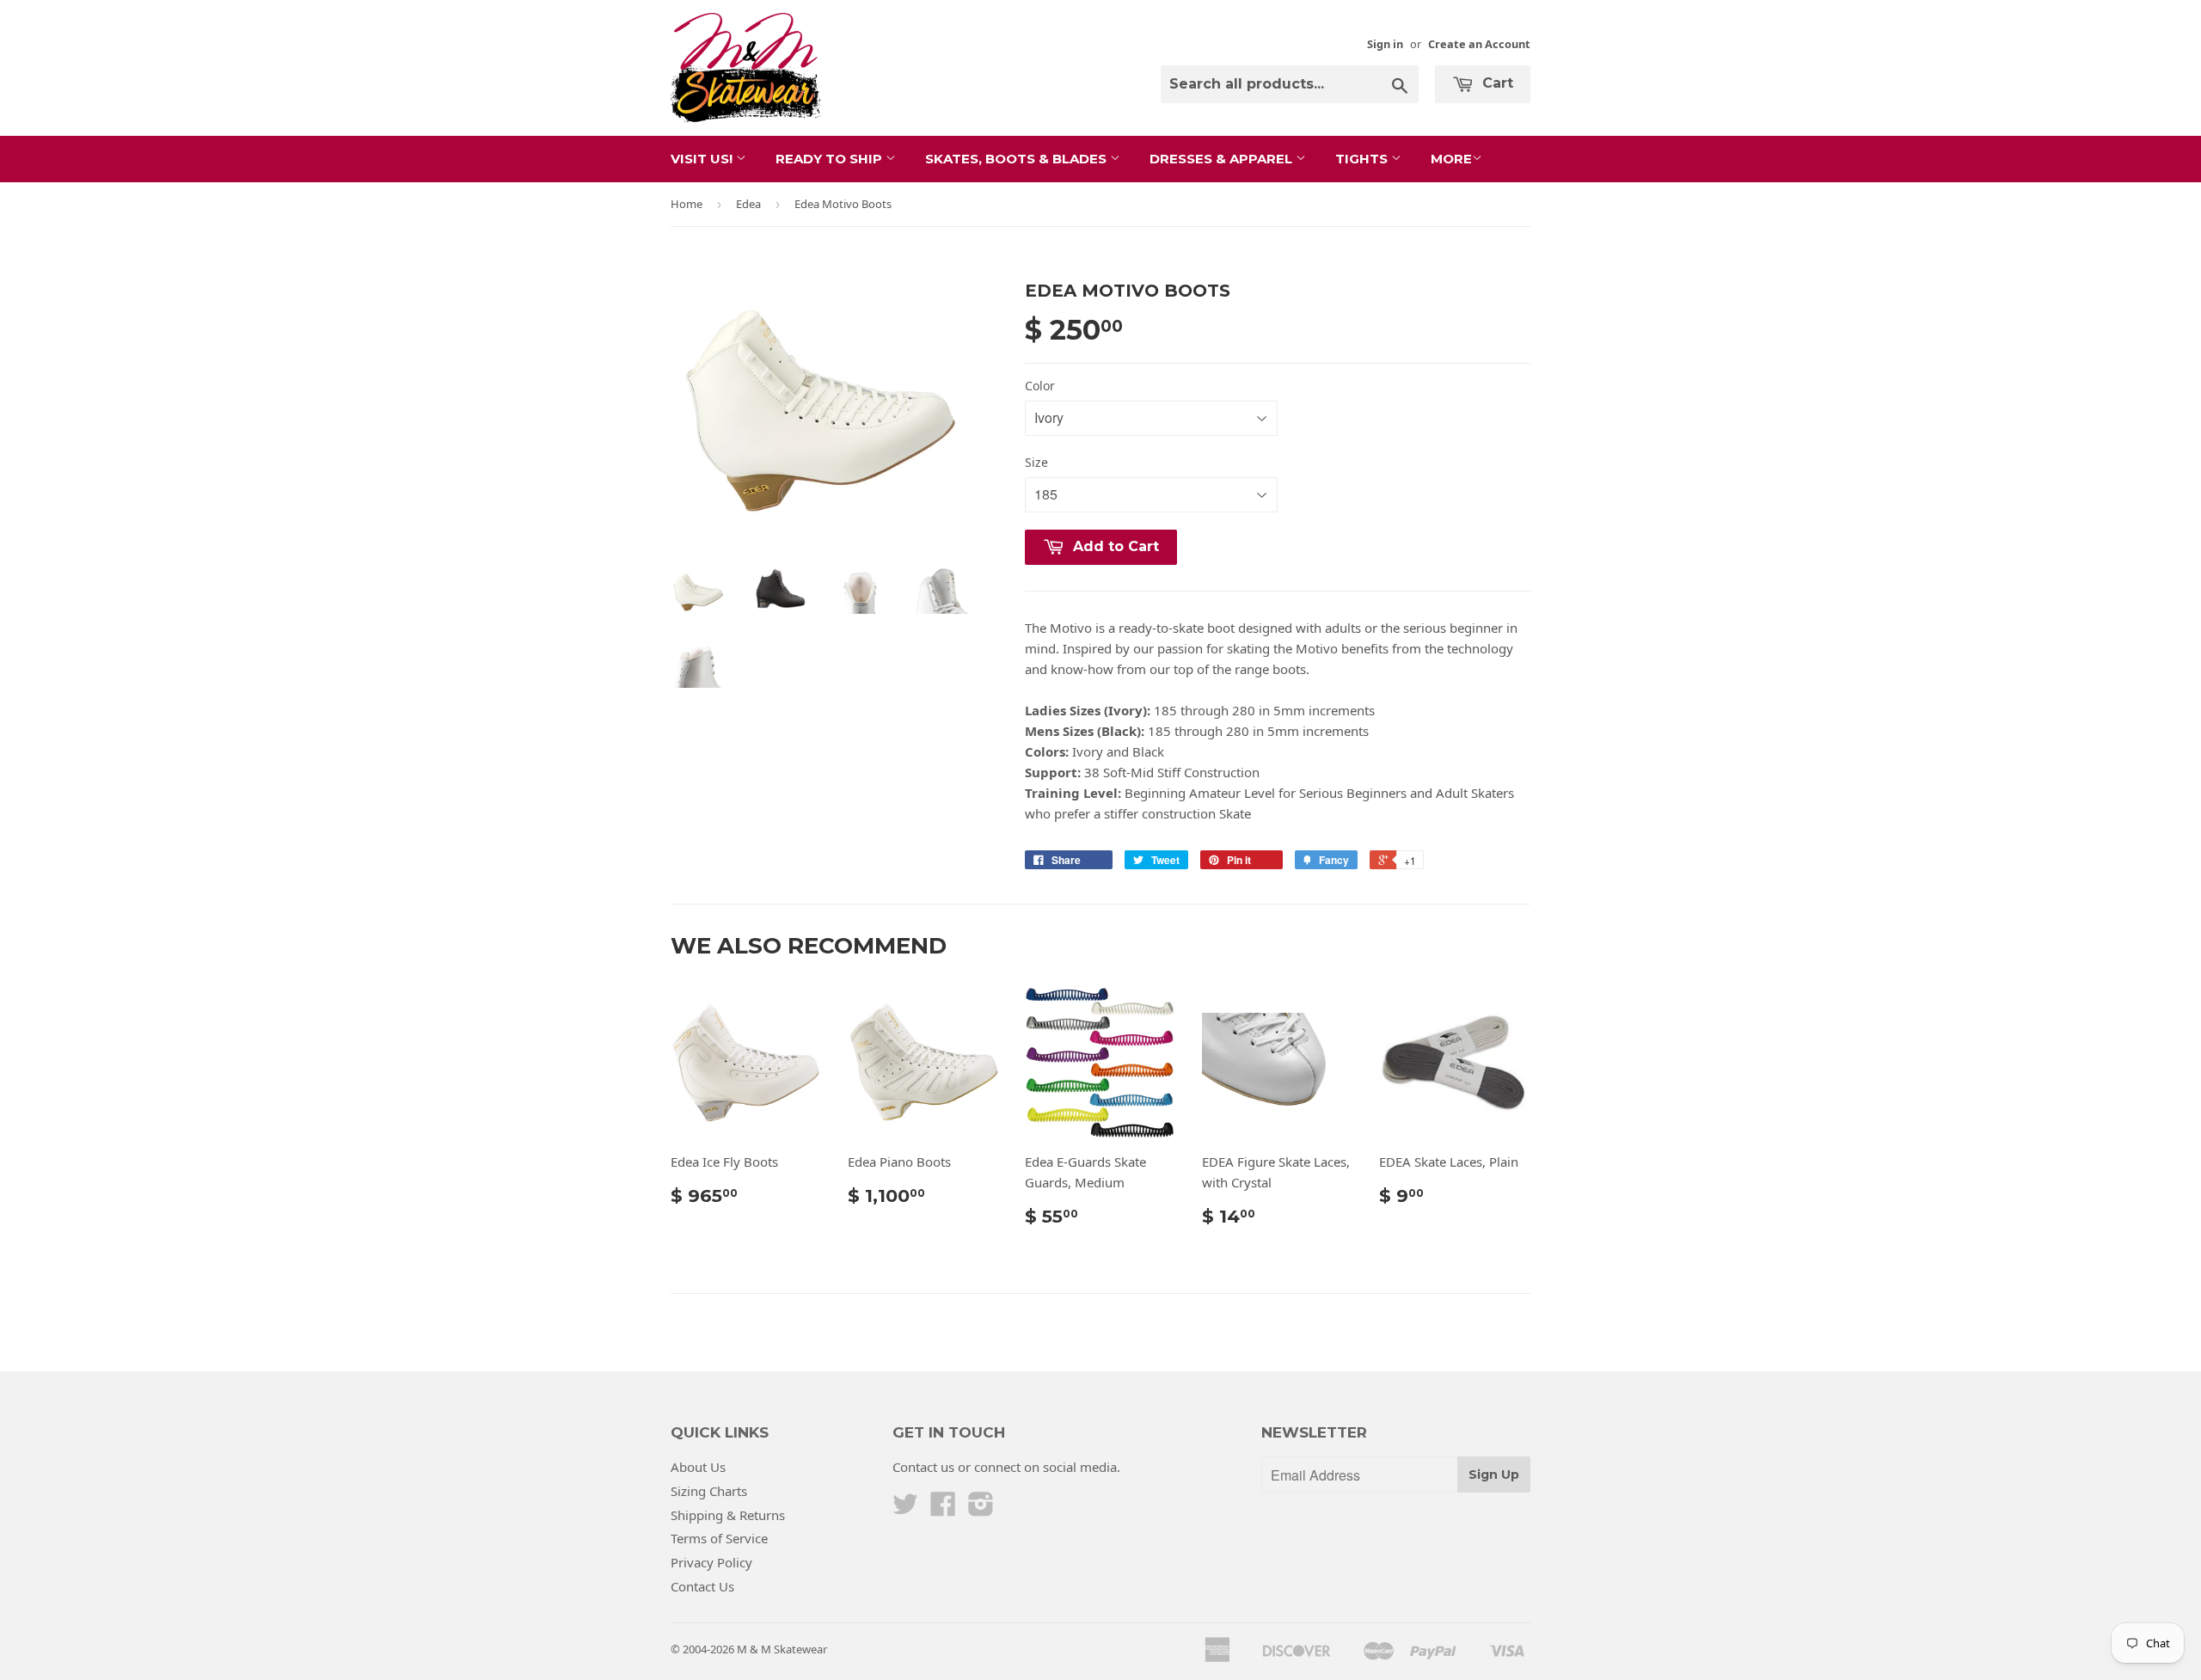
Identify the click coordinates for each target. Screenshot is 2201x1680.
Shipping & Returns (728, 1515)
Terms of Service (719, 1538)
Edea (748, 204)
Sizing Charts (709, 1491)
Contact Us (702, 1586)
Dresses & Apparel (1223, 159)
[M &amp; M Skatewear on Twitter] (905, 1509)
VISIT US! (703, 159)
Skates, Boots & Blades (1018, 159)
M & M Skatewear (782, 1649)
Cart (1496, 83)
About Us (698, 1467)
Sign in (1385, 44)
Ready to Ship (831, 159)
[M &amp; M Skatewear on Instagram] (981, 1509)
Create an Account (1479, 44)
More (1451, 159)
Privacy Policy (711, 1562)
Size (1036, 462)
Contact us (923, 1467)
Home (687, 204)
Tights (1363, 159)
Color (1040, 386)
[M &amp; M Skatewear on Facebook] (943, 1509)
